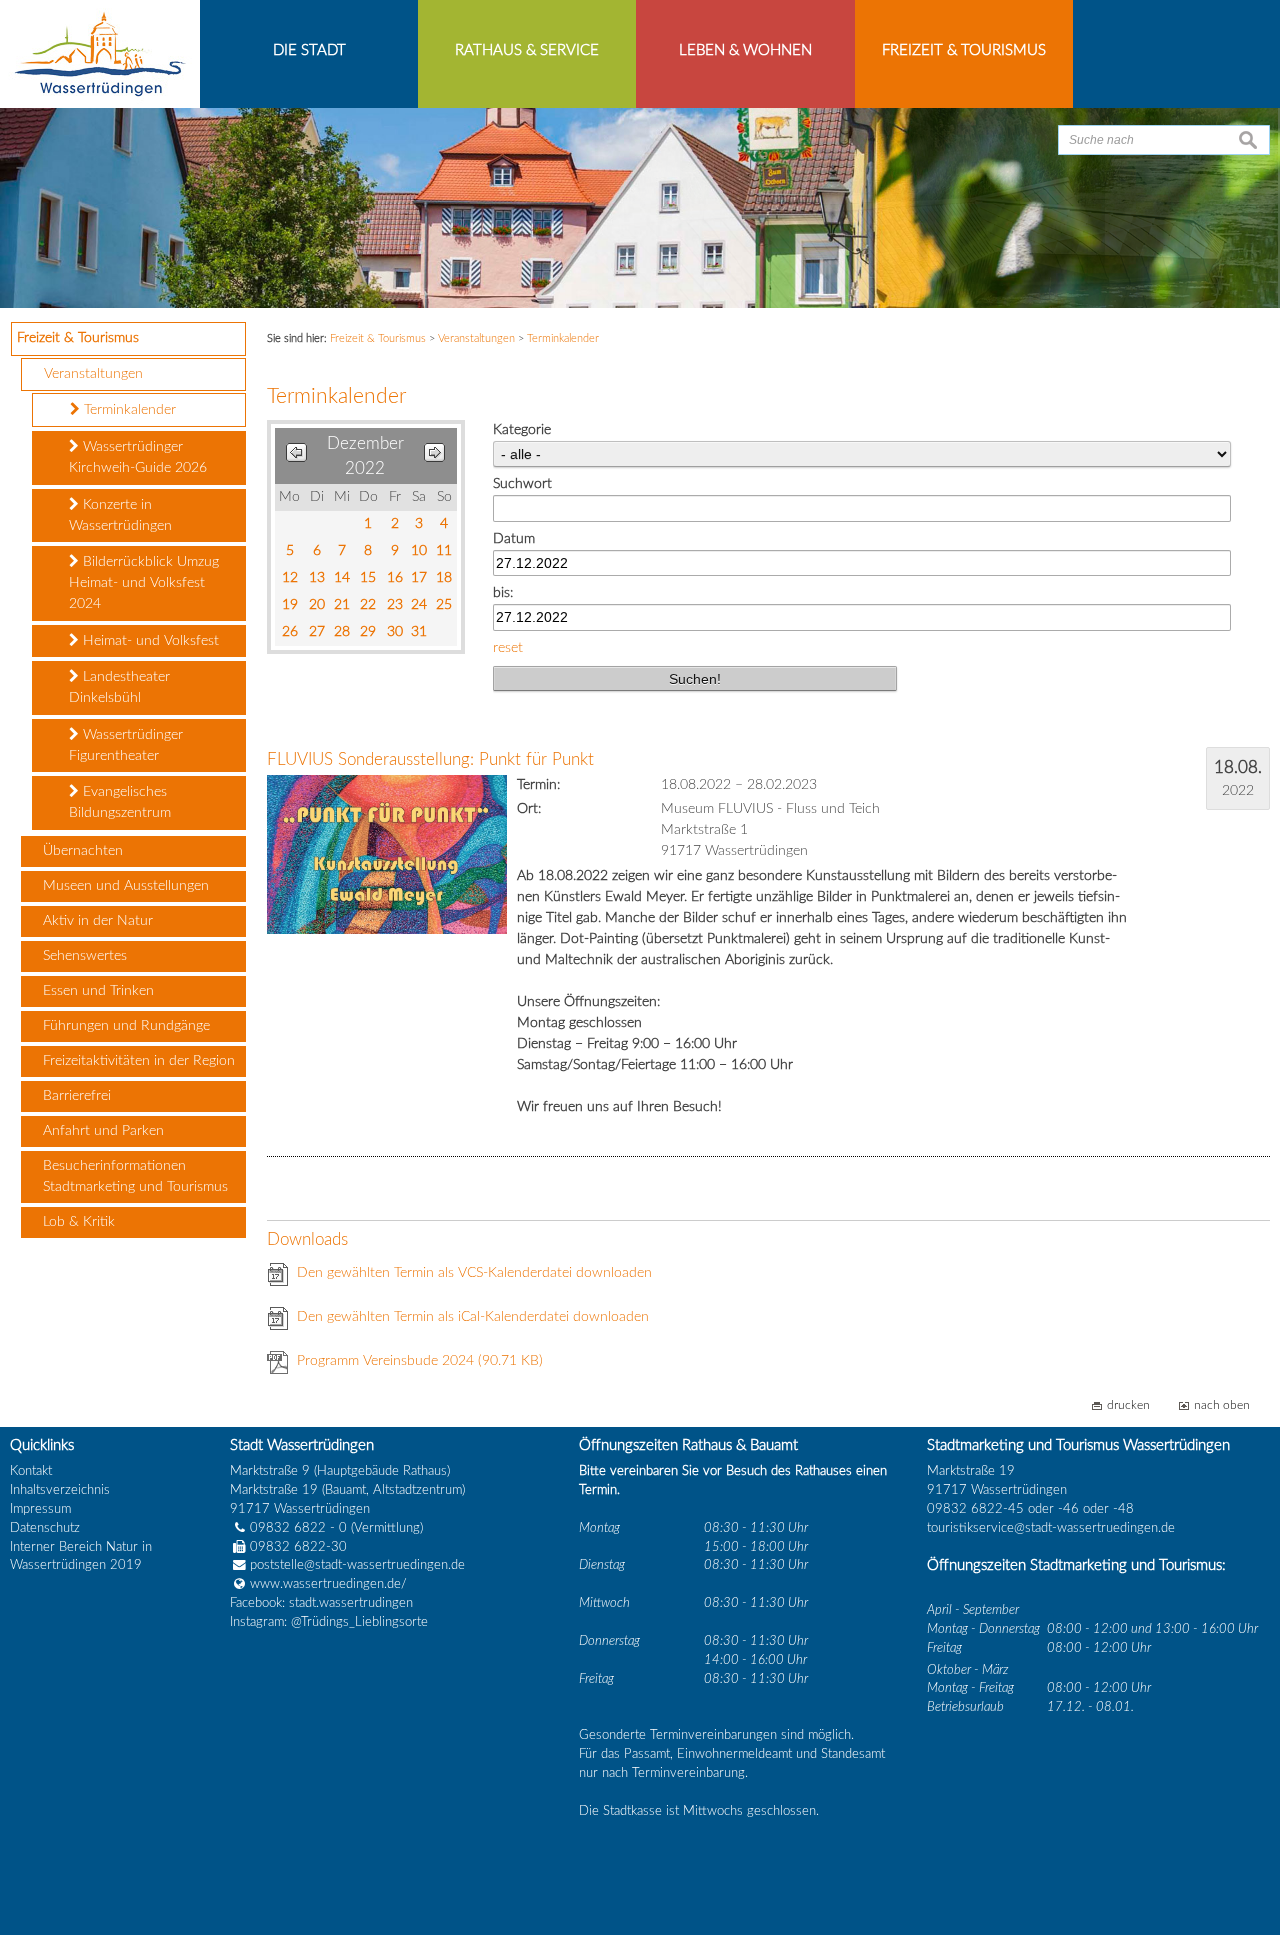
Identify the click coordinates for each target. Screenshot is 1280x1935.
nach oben (1222, 1405)
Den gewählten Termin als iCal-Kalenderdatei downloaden (473, 1317)
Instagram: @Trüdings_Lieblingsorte (329, 1622)
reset (508, 648)
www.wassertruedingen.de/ (328, 1584)
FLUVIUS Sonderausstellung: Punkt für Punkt (430, 759)
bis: (503, 593)
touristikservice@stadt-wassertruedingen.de (1051, 1528)
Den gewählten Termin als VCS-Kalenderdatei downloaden (474, 1273)
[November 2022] (296, 456)
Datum (514, 539)
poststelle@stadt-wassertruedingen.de (357, 1565)
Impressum (40, 1509)
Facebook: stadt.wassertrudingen (321, 1603)
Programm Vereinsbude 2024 (420, 1361)
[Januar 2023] (434, 456)
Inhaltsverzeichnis (60, 1490)
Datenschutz (45, 1528)
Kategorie (522, 430)
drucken (1128, 1405)
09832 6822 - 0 (298, 1528)
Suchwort (522, 484)
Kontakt (31, 1471)
